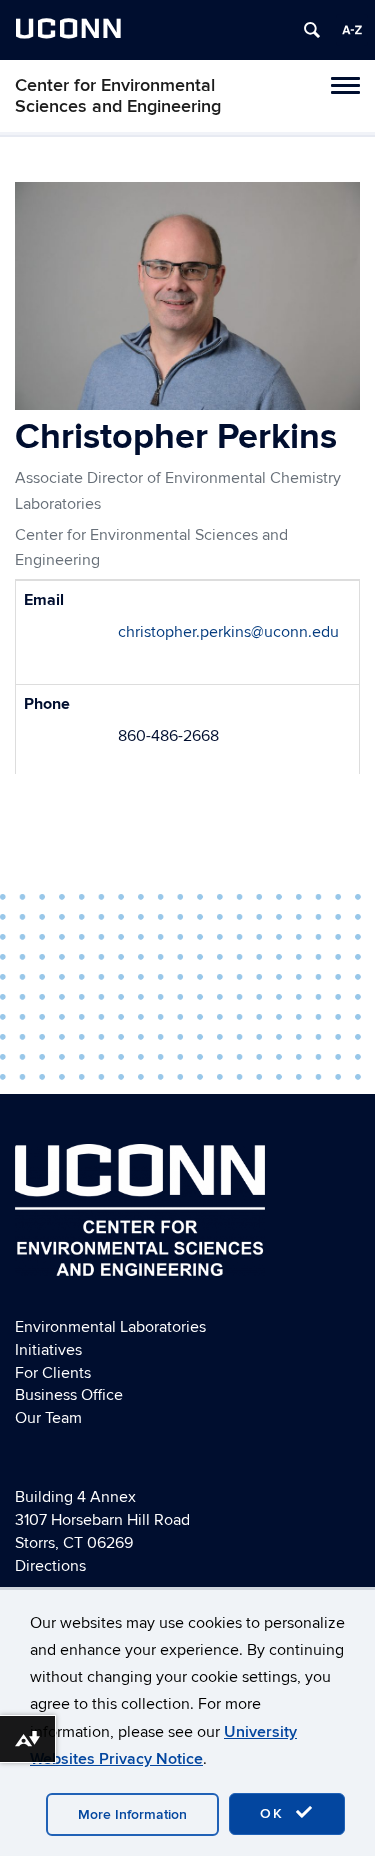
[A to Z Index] (352, 30)
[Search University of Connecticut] (312, 30)
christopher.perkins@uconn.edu (228, 632)
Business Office (69, 1395)
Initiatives (48, 1350)
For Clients (53, 1373)
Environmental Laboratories (110, 1327)
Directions (50, 1566)
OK (275, 1813)
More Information (132, 1814)
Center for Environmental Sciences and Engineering (118, 96)
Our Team (48, 1418)
